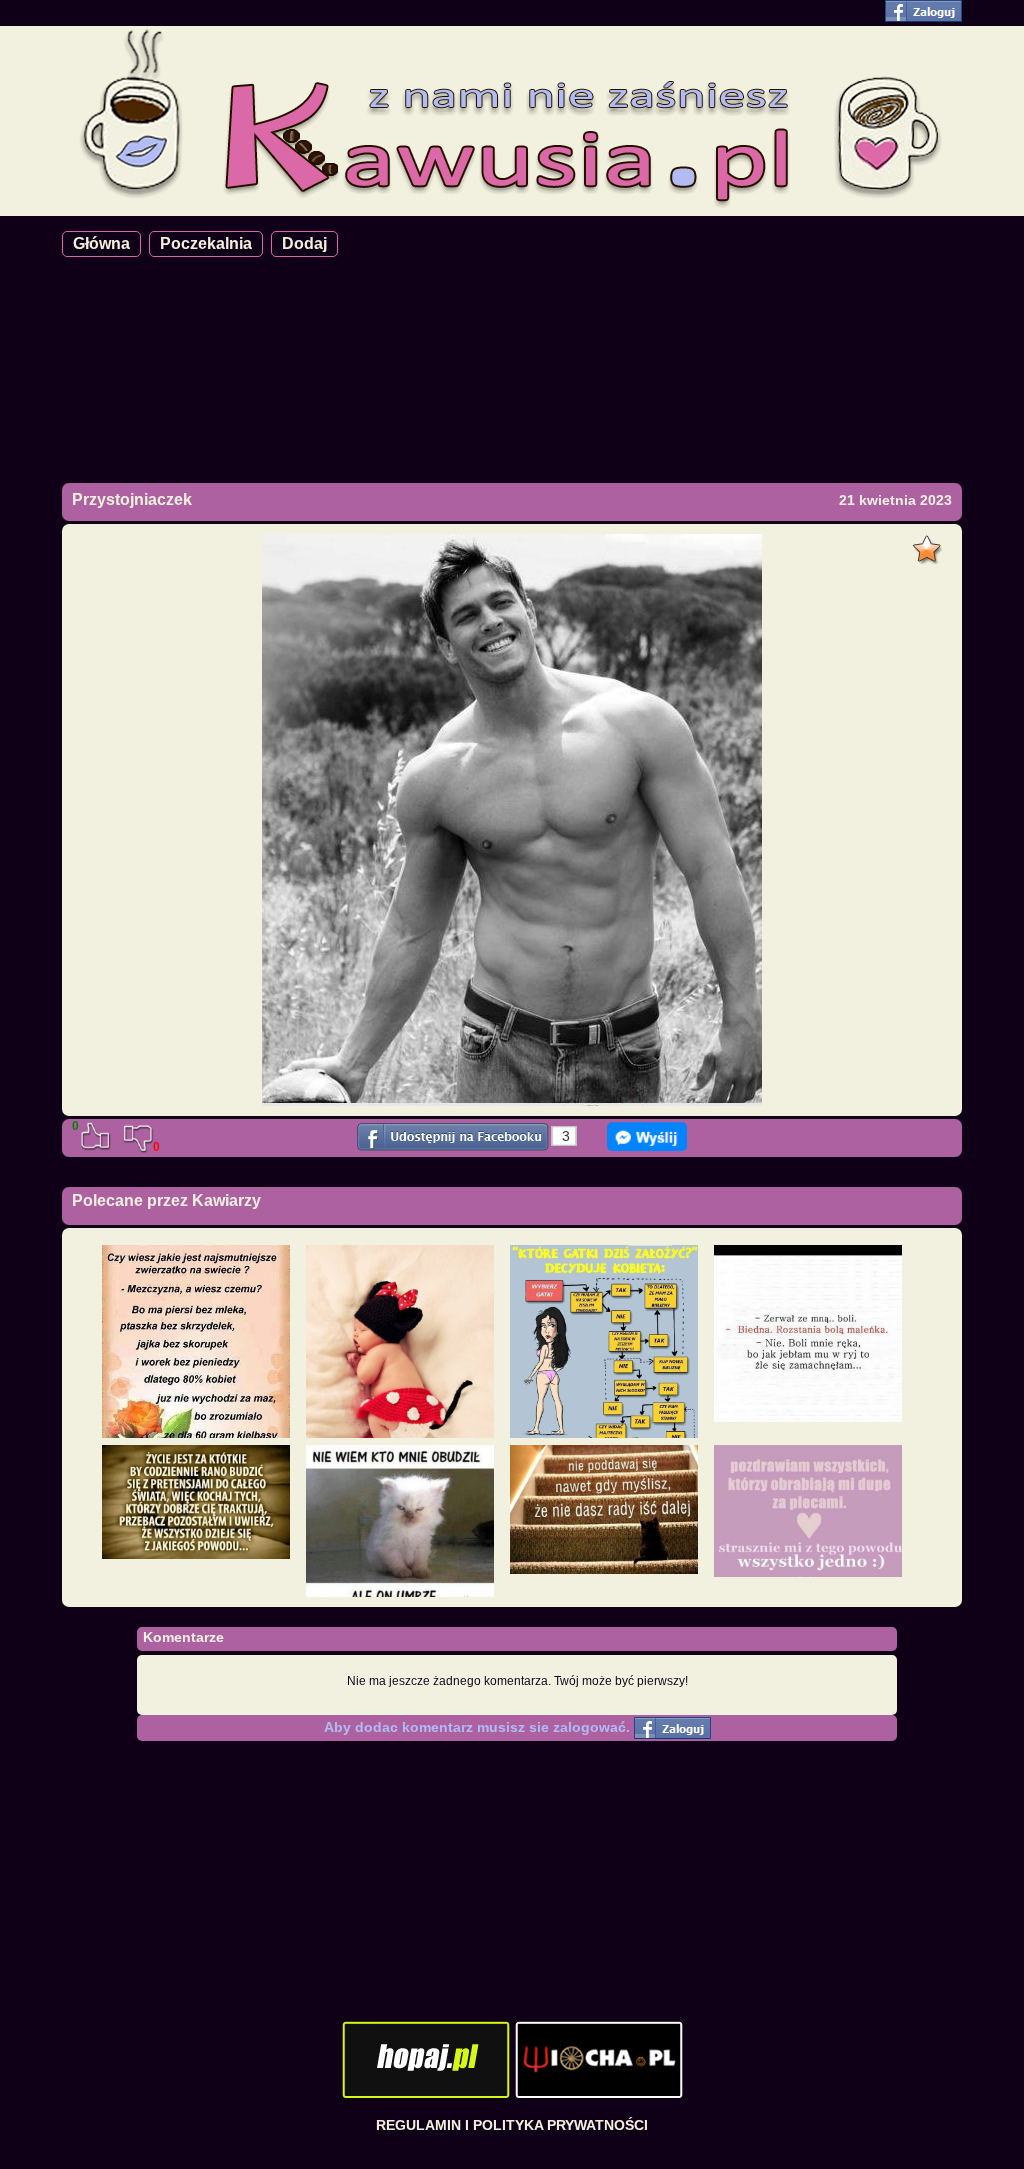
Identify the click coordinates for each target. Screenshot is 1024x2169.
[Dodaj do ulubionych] (929, 544)
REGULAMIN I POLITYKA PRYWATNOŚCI (512, 2125)
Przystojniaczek (132, 499)
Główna (101, 243)
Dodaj (304, 243)
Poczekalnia (206, 243)
